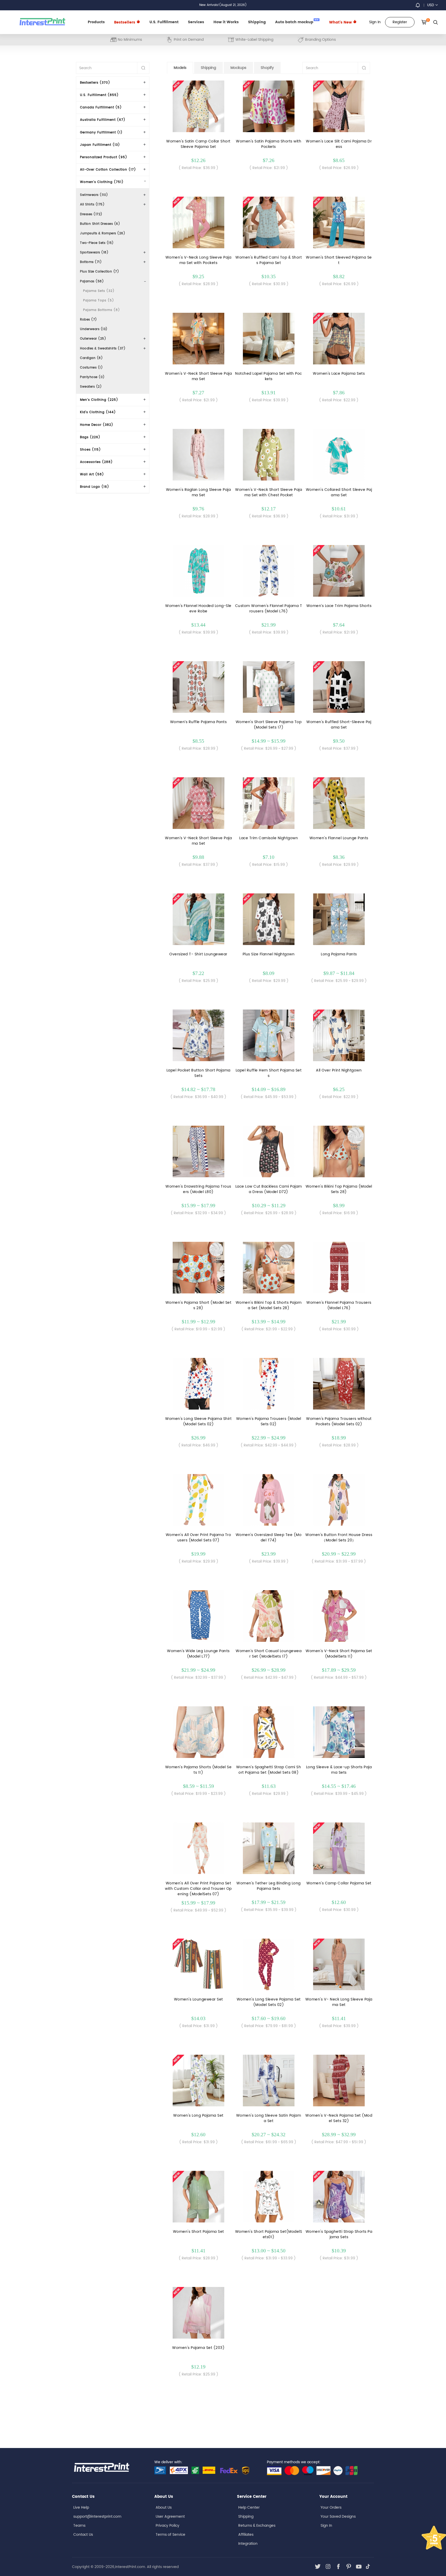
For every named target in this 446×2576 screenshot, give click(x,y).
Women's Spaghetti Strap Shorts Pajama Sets (339, 2234)
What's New (341, 22)
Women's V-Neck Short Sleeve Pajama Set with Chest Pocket (269, 492)
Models (180, 68)
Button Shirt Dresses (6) (100, 224)
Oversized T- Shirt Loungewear (198, 954)
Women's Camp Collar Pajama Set (339, 1883)
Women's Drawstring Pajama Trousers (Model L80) (198, 1189)
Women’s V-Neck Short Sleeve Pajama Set (198, 841)
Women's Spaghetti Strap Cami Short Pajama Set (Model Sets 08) (269, 1770)
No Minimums (130, 40)
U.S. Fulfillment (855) (99, 95)
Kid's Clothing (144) (98, 412)
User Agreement (170, 2517)
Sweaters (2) (91, 387)
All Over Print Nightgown (339, 1070)
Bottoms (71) (91, 262)
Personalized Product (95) (104, 157)
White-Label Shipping (254, 40)
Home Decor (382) (97, 425)
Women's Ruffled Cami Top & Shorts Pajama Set (269, 260)
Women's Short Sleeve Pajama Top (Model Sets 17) (269, 725)
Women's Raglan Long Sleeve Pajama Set (198, 492)
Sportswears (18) (94, 253)
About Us (164, 2507)
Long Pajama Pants (339, 954)
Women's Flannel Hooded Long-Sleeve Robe (198, 609)
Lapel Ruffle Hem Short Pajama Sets (269, 1073)
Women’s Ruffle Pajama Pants (198, 722)
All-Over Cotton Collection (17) (108, 170)
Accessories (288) (96, 462)
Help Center (249, 2507)
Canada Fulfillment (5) (101, 107)
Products (96, 22)
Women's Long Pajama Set (198, 2115)
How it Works (226, 22)
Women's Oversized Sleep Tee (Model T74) (269, 1538)
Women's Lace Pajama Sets (339, 374)
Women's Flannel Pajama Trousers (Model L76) (339, 1305)
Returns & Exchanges (257, 2526)
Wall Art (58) (92, 474)
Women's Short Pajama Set (198, 2232)
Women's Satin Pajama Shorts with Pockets (269, 144)
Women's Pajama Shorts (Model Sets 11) (198, 1770)
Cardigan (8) (91, 358)
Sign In (326, 2526)
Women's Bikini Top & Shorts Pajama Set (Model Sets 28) (269, 1305)
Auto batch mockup (297, 22)
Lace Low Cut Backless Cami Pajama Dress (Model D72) (269, 1189)
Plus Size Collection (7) (99, 272)
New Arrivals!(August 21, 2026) (223, 5)
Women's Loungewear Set (198, 1999)
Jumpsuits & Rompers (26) (103, 233)
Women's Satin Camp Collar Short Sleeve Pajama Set (198, 144)
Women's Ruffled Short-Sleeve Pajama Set (339, 725)
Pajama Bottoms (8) (102, 310)
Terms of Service (170, 2535)
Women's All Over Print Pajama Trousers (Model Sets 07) (198, 1538)
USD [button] (431, 5)
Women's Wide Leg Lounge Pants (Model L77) (198, 1654)
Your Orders (331, 2507)
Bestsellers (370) (95, 83)
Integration (248, 2544)
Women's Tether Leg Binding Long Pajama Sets (269, 1886)
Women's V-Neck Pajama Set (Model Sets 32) (339, 2118)
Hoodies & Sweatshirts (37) (103, 349)
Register (400, 22)
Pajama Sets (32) (99, 291)
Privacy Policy (168, 2526)
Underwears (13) (94, 329)
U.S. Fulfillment (164, 22)
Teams (79, 2526)
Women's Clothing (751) (102, 182)
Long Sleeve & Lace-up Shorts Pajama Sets (339, 1770)
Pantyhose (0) (92, 377)
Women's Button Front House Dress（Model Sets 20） (339, 1538)
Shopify (267, 68)
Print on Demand (189, 40)
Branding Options (320, 40)
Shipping (257, 22)
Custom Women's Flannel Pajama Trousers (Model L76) (269, 609)
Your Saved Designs (338, 2517)
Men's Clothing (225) (99, 400)
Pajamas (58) (92, 281)
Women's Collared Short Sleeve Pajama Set (339, 492)
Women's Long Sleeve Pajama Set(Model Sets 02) (269, 2002)
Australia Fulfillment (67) (103, 120)
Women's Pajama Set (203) (198, 2348)
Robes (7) (89, 320)
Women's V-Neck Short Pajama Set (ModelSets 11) (339, 1654)
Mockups (238, 68)
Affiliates (246, 2535)
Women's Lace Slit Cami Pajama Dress (339, 144)
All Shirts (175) (92, 205)
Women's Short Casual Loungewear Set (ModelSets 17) (269, 1654)
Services (196, 22)
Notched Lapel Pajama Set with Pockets (269, 376)
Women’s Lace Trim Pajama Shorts (339, 606)
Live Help (81, 2507)
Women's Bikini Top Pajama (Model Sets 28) (339, 1189)
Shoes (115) (90, 450)
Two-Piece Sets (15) (97, 243)
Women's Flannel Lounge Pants (339, 838)
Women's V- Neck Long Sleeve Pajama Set (339, 2002)
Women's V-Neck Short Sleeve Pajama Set (198, 376)
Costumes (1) (91, 368)
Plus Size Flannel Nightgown (269, 954)
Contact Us (83, 2535)
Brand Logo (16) (95, 487)
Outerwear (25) (93, 339)
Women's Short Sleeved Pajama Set (339, 260)
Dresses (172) (91, 214)
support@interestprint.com (97, 2517)
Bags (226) (90, 437)
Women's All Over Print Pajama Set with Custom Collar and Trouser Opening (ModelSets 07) (198, 1889)
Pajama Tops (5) (99, 301)
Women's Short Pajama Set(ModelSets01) (269, 2234)
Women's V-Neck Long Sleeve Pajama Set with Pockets (198, 260)
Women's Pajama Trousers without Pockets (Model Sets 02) (339, 1421)
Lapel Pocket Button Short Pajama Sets (198, 1073)
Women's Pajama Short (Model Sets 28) (198, 1305)
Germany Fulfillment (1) (101, 133)
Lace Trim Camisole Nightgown (269, 838)
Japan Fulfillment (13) (100, 145)
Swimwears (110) (94, 195)
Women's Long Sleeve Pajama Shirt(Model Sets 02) (198, 1421)
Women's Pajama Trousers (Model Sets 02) (269, 1421)
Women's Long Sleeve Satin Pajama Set (269, 2118)
